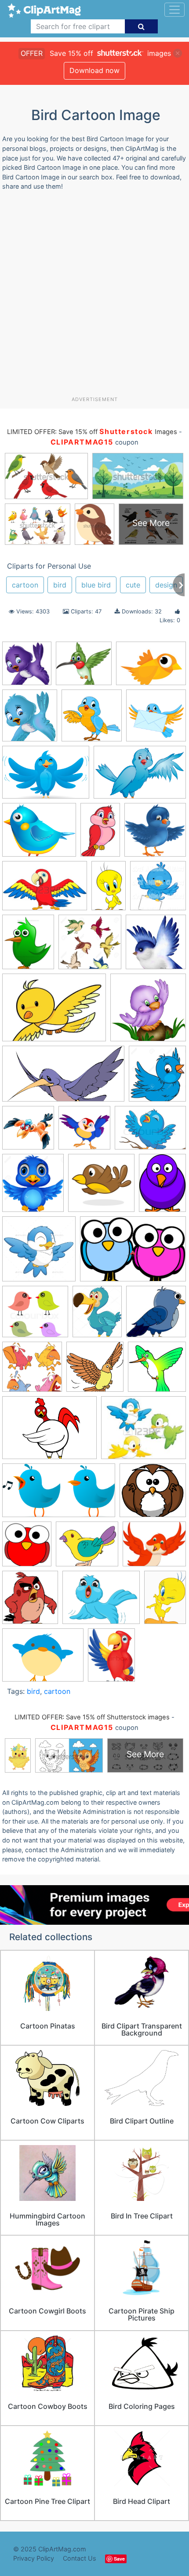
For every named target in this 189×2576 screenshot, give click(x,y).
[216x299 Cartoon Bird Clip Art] (162, 1186)
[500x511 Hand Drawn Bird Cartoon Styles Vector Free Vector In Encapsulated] (95, 1371)
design (166, 585)
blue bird (96, 585)
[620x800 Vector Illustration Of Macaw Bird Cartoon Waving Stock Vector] (111, 1658)
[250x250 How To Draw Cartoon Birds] (157, 1371)
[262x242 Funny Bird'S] (84, 667)
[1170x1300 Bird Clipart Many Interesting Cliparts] (157, 1077)
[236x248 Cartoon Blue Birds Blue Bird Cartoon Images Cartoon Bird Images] (27, 668)
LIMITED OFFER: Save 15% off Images (92, 432)
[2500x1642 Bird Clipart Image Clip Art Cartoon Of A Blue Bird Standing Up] (140, 776)
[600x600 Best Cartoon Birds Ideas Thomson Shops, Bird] (148, 1011)
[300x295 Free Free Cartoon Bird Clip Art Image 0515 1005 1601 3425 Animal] (156, 1315)
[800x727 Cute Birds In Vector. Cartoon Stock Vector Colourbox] (35, 1316)
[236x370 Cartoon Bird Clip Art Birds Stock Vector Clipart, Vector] (100, 834)
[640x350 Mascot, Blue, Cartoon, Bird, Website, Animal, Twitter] (59, 1494)
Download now (94, 70)
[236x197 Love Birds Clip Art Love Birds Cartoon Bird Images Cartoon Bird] (144, 1432)
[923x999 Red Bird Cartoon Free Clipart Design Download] (27, 1548)
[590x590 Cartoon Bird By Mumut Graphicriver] (39, 1253)
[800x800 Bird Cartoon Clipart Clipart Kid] (92, 720)
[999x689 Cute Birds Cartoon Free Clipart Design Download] (133, 1253)
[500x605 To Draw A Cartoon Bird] (28, 946)
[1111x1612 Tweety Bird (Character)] (165, 1601)
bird (60, 585)
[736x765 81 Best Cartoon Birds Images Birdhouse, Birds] (156, 946)
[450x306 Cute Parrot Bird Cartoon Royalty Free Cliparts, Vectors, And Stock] (45, 890)
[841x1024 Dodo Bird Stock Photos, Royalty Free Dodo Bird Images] (97, 1316)
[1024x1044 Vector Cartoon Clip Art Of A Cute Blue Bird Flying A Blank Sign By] (158, 889)
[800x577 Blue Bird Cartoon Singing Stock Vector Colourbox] (150, 1132)
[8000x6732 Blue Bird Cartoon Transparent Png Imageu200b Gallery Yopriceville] (39, 834)
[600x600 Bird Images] (28, 1132)
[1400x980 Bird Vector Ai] (46, 776)
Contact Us (80, 2558)
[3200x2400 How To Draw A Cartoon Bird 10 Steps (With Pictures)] (49, 1432)
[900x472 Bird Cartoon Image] (63, 1078)
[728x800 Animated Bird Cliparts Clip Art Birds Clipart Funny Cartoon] (30, 720)
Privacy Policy (34, 2558)
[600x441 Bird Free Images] (151, 667)
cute (133, 585)
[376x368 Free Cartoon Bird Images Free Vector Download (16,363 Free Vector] (32, 1371)
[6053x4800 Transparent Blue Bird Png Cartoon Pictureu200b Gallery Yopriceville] (101, 1602)
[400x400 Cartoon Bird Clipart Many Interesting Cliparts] (155, 834)
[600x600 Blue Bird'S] (84, 1132)
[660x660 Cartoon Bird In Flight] (101, 1187)
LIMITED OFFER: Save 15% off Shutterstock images (92, 1717)
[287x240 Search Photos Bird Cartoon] (154, 1548)
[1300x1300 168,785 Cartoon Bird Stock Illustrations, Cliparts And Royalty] (90, 946)
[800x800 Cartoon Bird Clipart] (156, 719)
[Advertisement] (94, 297)
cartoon (25, 585)
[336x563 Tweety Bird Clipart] (109, 889)
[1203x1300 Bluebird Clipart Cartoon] (33, 1187)
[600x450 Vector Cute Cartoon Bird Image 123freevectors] (43, 1659)
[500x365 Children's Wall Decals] (54, 1012)
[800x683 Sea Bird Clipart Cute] (87, 1548)
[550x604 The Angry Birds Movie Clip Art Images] (30, 1601)
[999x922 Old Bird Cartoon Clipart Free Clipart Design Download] (153, 1494)
